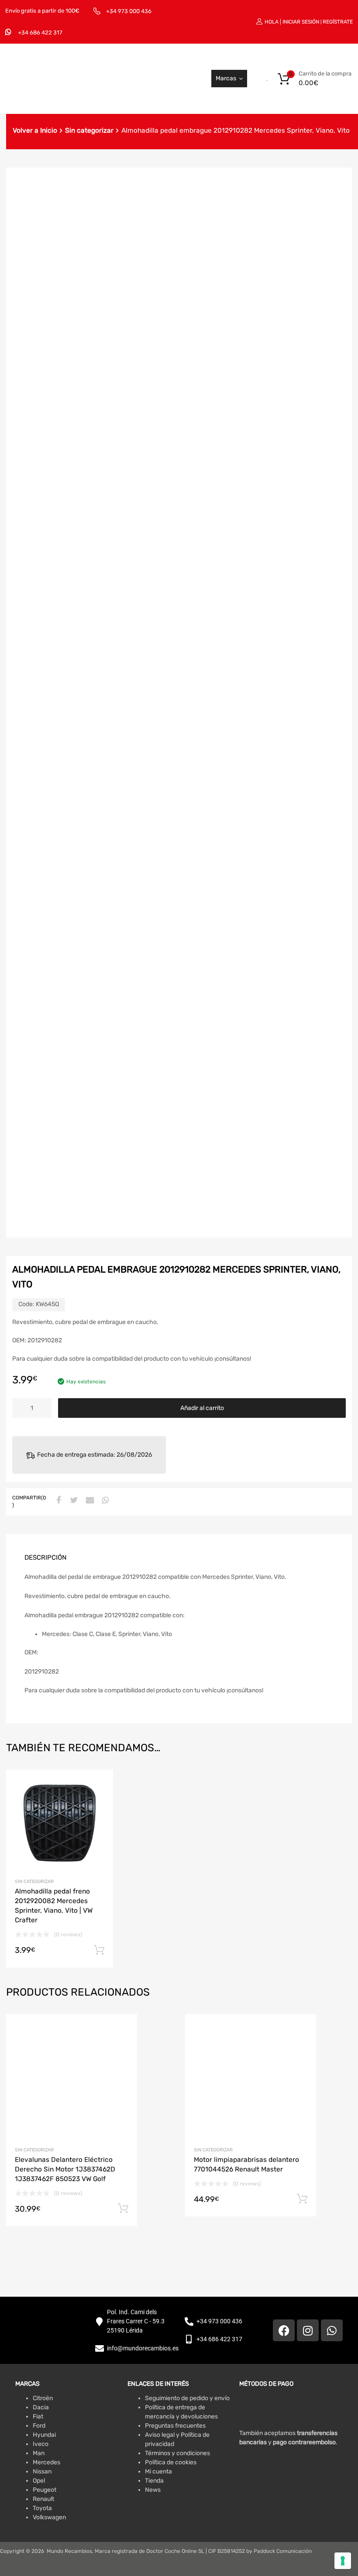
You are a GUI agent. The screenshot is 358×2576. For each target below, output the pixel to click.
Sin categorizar (89, 130)
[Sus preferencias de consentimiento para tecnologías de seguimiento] (343, 2561)
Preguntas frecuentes (175, 2426)
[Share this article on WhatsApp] (104, 1501)
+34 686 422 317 (40, 33)
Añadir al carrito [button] (99, 1950)
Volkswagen (49, 2517)
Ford (39, 2426)
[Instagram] (308, 2330)
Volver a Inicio (35, 130)
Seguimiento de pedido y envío (187, 2398)
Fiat (38, 2417)
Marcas (226, 78)
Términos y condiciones (177, 2453)
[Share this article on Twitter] (73, 1501)
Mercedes (46, 2462)
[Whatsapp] (332, 2330)
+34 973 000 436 (129, 11)
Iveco (41, 2444)
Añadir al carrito (202, 1408)
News (153, 2490)
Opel (39, 2481)
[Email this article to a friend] (89, 1501)
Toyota (42, 2508)
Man (39, 2453)
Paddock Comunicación (283, 2551)
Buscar (250, 79)
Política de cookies (171, 2462)
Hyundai (44, 2435)
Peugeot (45, 2490)
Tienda (154, 2481)
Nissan (42, 2471)
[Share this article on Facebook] (57, 1501)
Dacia (41, 2407)
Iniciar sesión (301, 22)
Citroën (43, 2398)
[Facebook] (284, 2330)
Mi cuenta (158, 2471)
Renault (43, 2499)
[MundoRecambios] (68, 95)
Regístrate (338, 22)
